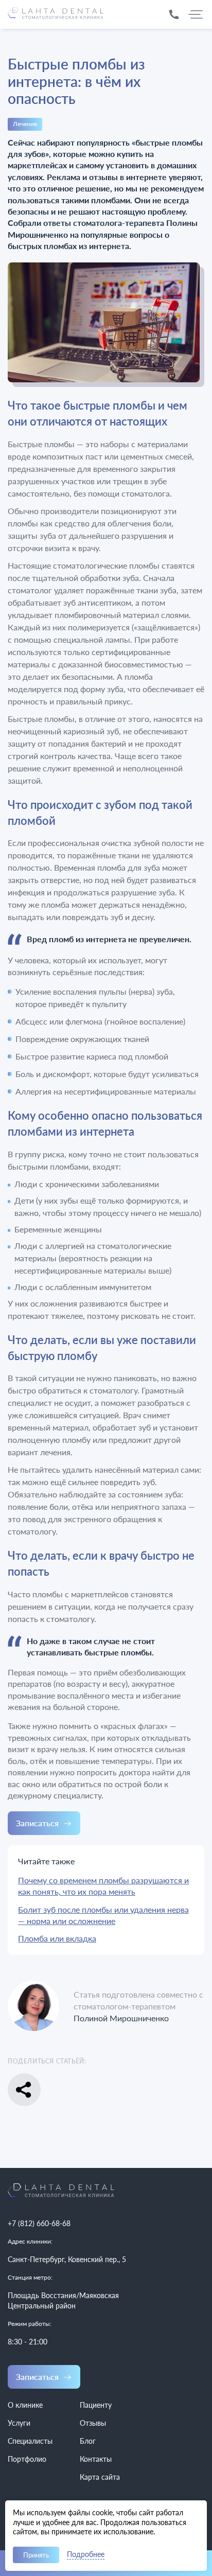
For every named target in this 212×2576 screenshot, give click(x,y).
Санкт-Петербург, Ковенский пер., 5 (67, 2259)
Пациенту (96, 2405)
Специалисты (30, 2441)
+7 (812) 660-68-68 (39, 2223)
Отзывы (93, 2423)
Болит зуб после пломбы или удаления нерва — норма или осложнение (103, 1915)
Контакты (96, 2459)
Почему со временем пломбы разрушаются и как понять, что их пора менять (103, 1886)
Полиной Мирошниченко (121, 2018)
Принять (36, 2555)
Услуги (19, 2423)
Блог (88, 2441)
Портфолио (27, 2459)
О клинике (25, 2405)
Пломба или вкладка (57, 1938)
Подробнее (86, 2555)
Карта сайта (100, 2477)
